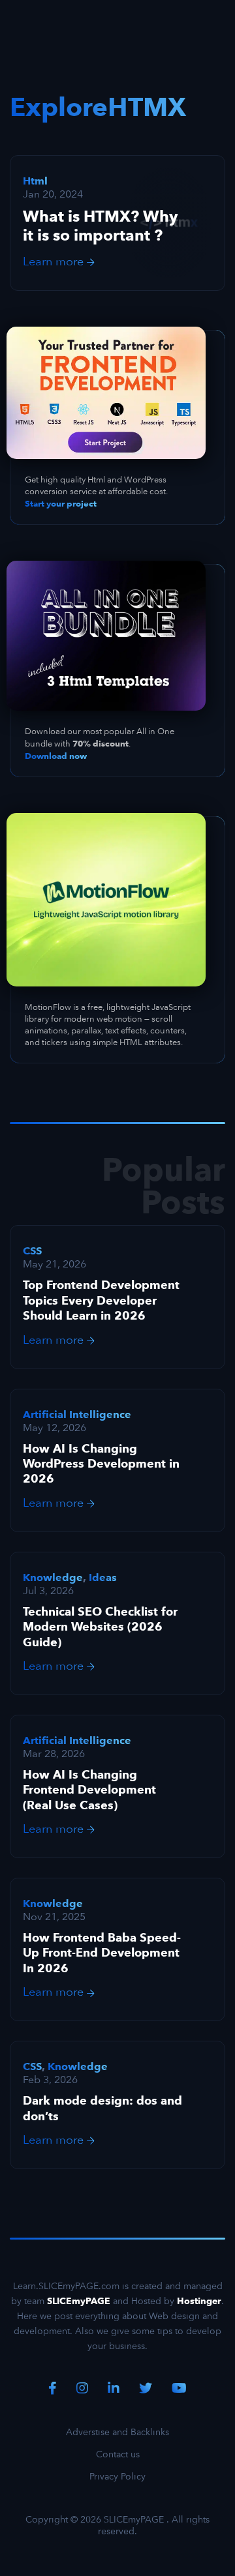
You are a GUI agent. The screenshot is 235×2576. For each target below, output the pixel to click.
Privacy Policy (117, 2476)
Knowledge (53, 1577)
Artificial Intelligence (77, 1414)
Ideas (103, 1577)
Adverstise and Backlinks (117, 2432)
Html (35, 181)
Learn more (55, 261)
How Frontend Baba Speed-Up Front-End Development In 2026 (102, 1953)
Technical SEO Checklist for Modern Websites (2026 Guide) (100, 1627)
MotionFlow (48, 1007)
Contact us (118, 2454)
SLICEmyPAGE (134, 2519)
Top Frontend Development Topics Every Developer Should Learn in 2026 (101, 1300)
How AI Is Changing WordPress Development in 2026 (101, 1464)
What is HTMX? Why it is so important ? (101, 226)
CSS (32, 1251)
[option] (117, 1297)
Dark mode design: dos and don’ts (102, 2108)
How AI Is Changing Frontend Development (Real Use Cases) (89, 1790)
